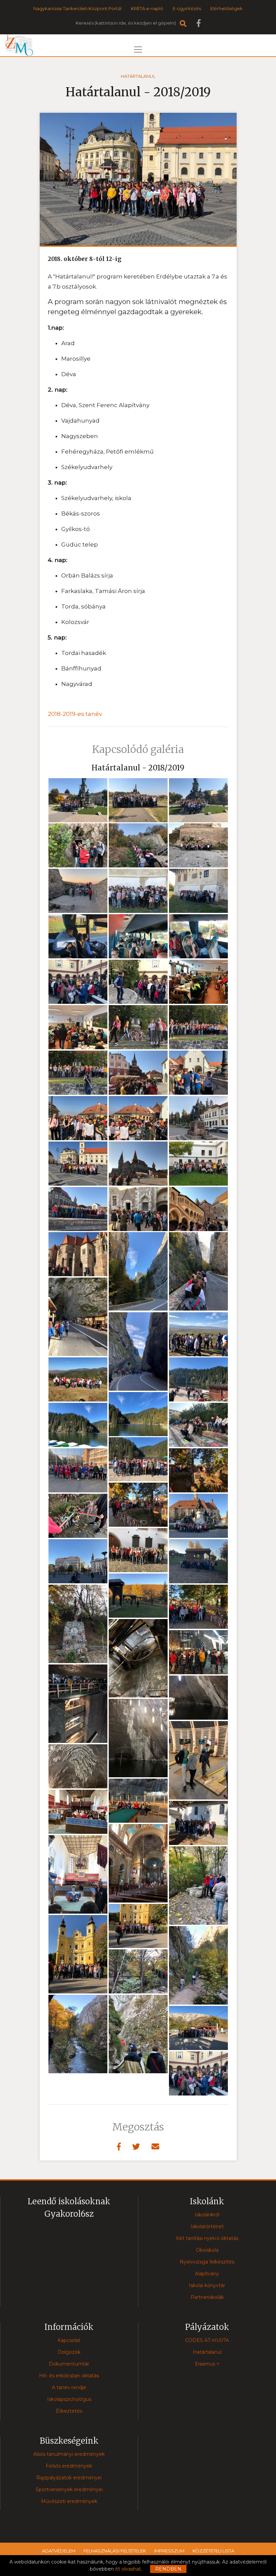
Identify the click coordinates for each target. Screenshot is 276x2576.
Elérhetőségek (227, 8)
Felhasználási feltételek (115, 2551)
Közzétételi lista (213, 2551)
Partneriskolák (207, 2297)
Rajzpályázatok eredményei (69, 2478)
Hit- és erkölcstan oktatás (69, 2376)
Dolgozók (69, 2352)
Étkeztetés (69, 2411)
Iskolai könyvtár (207, 2285)
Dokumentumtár (69, 2364)
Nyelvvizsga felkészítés (207, 2262)
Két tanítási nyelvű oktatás (207, 2238)
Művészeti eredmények (69, 2501)
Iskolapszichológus (69, 2399)
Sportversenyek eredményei (69, 2489)
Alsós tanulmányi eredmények (69, 2454)
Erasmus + (207, 2364)
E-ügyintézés (187, 8)
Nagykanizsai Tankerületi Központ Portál (77, 8)
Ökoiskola (207, 2250)
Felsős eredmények (69, 2466)
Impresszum (169, 2551)
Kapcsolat (69, 2340)
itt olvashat (128, 2569)
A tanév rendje (69, 2387)
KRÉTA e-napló (147, 8)
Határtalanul (138, 76)
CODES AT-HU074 (207, 2340)
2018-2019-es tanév (75, 714)
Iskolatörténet (207, 2226)
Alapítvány (207, 2274)
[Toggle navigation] (138, 49)
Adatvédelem (59, 2551)
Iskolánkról (207, 2215)
